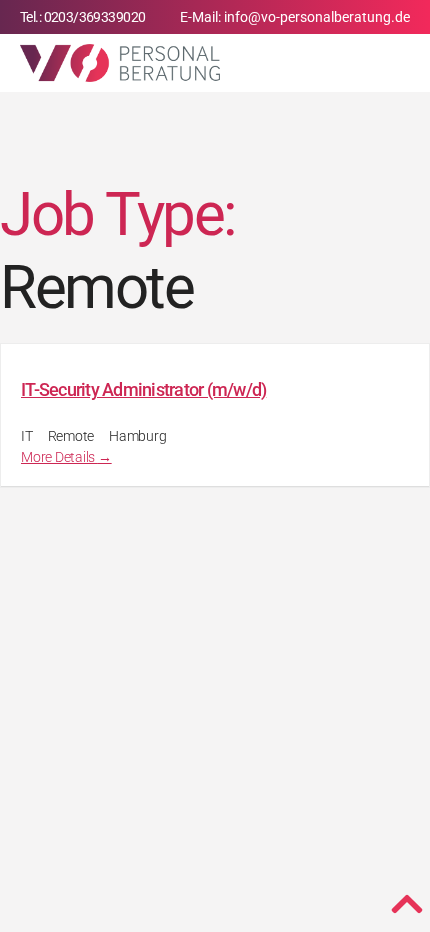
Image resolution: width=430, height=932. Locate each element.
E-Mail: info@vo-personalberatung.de (295, 17)
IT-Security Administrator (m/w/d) (143, 389)
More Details (59, 457)
